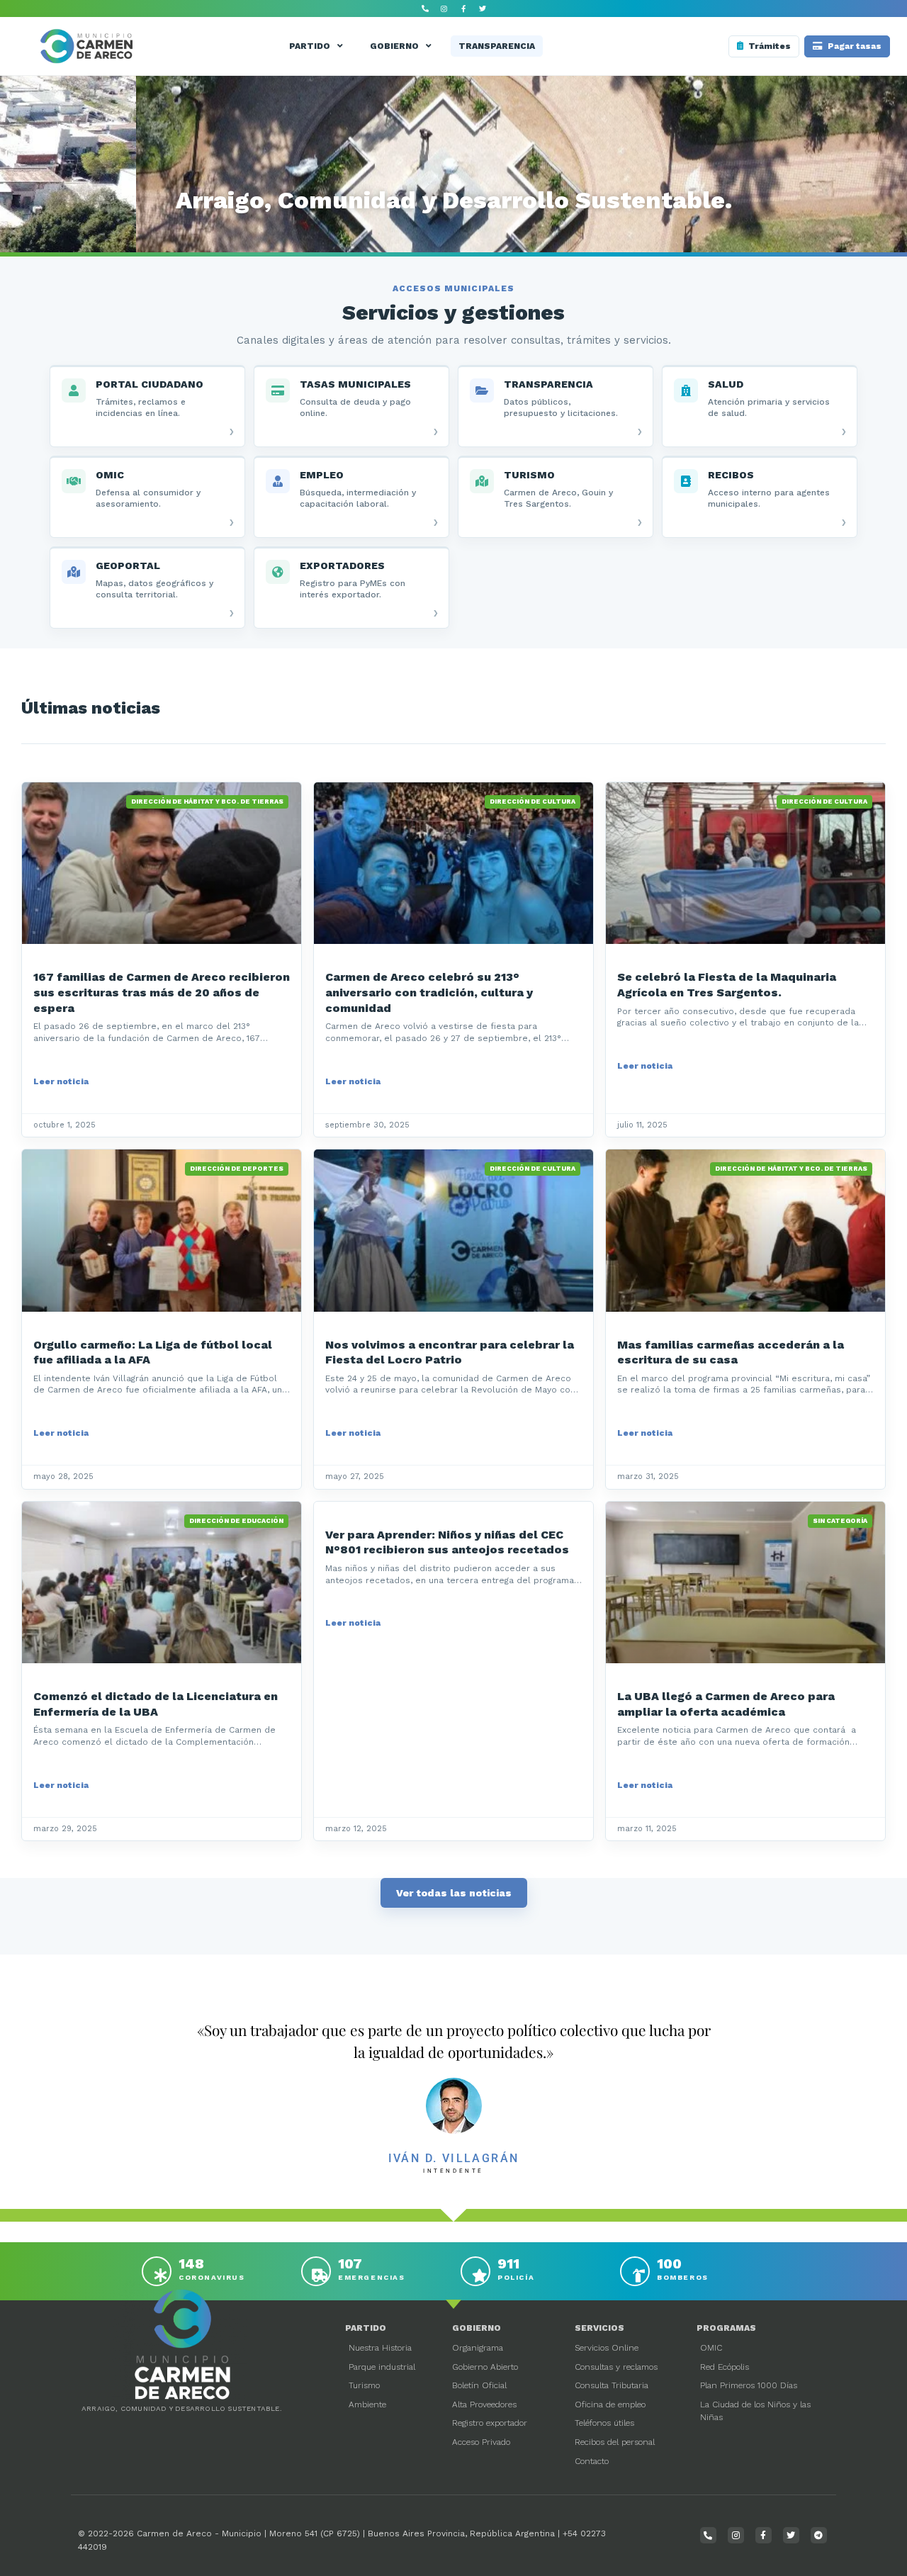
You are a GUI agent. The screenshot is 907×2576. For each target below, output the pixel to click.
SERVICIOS (599, 2328)
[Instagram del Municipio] (444, 9)
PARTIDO (310, 46)
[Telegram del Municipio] (819, 2535)
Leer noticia (61, 1081)
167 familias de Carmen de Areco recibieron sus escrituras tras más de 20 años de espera (162, 992)
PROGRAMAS (726, 2328)
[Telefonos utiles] (425, 9)
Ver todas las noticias (454, 1893)
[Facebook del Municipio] (463, 9)
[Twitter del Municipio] (483, 9)
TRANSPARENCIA (497, 46)
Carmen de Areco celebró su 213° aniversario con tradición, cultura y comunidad (429, 992)
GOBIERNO (394, 46)
